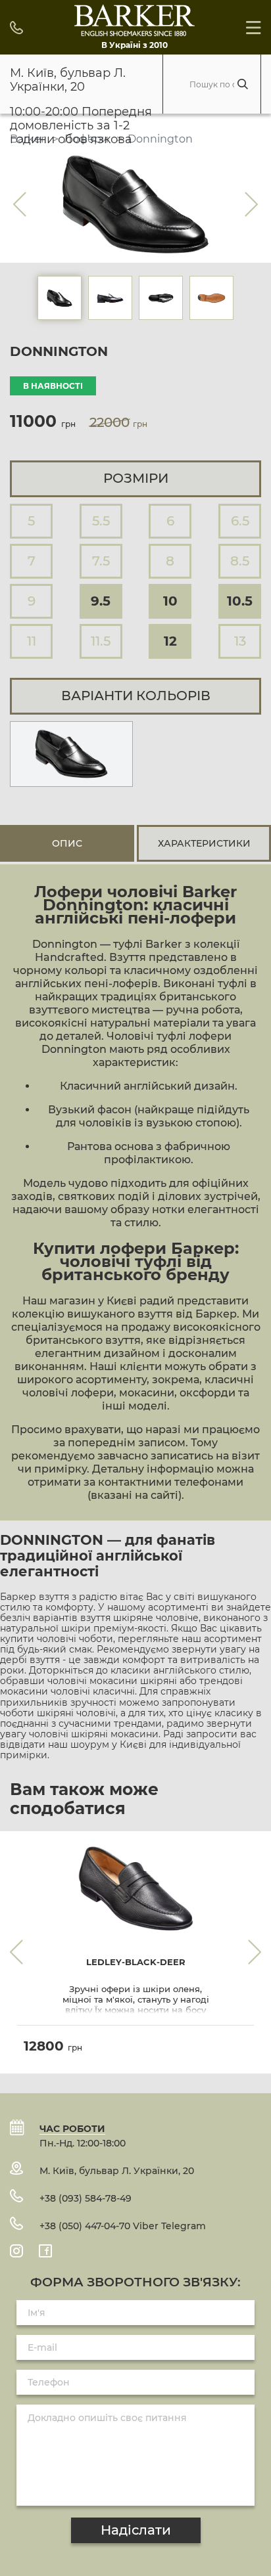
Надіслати (136, 2530)
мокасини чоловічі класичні (67, 1691)
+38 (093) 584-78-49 (86, 2198)
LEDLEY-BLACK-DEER (136, 1962)
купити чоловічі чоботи (57, 1639)
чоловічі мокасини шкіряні (112, 1681)
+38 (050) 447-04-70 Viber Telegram (123, 2226)
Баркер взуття (35, 1597)
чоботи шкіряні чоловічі (58, 1713)
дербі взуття (30, 1660)
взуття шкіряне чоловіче (139, 1618)
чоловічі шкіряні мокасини (94, 1734)
